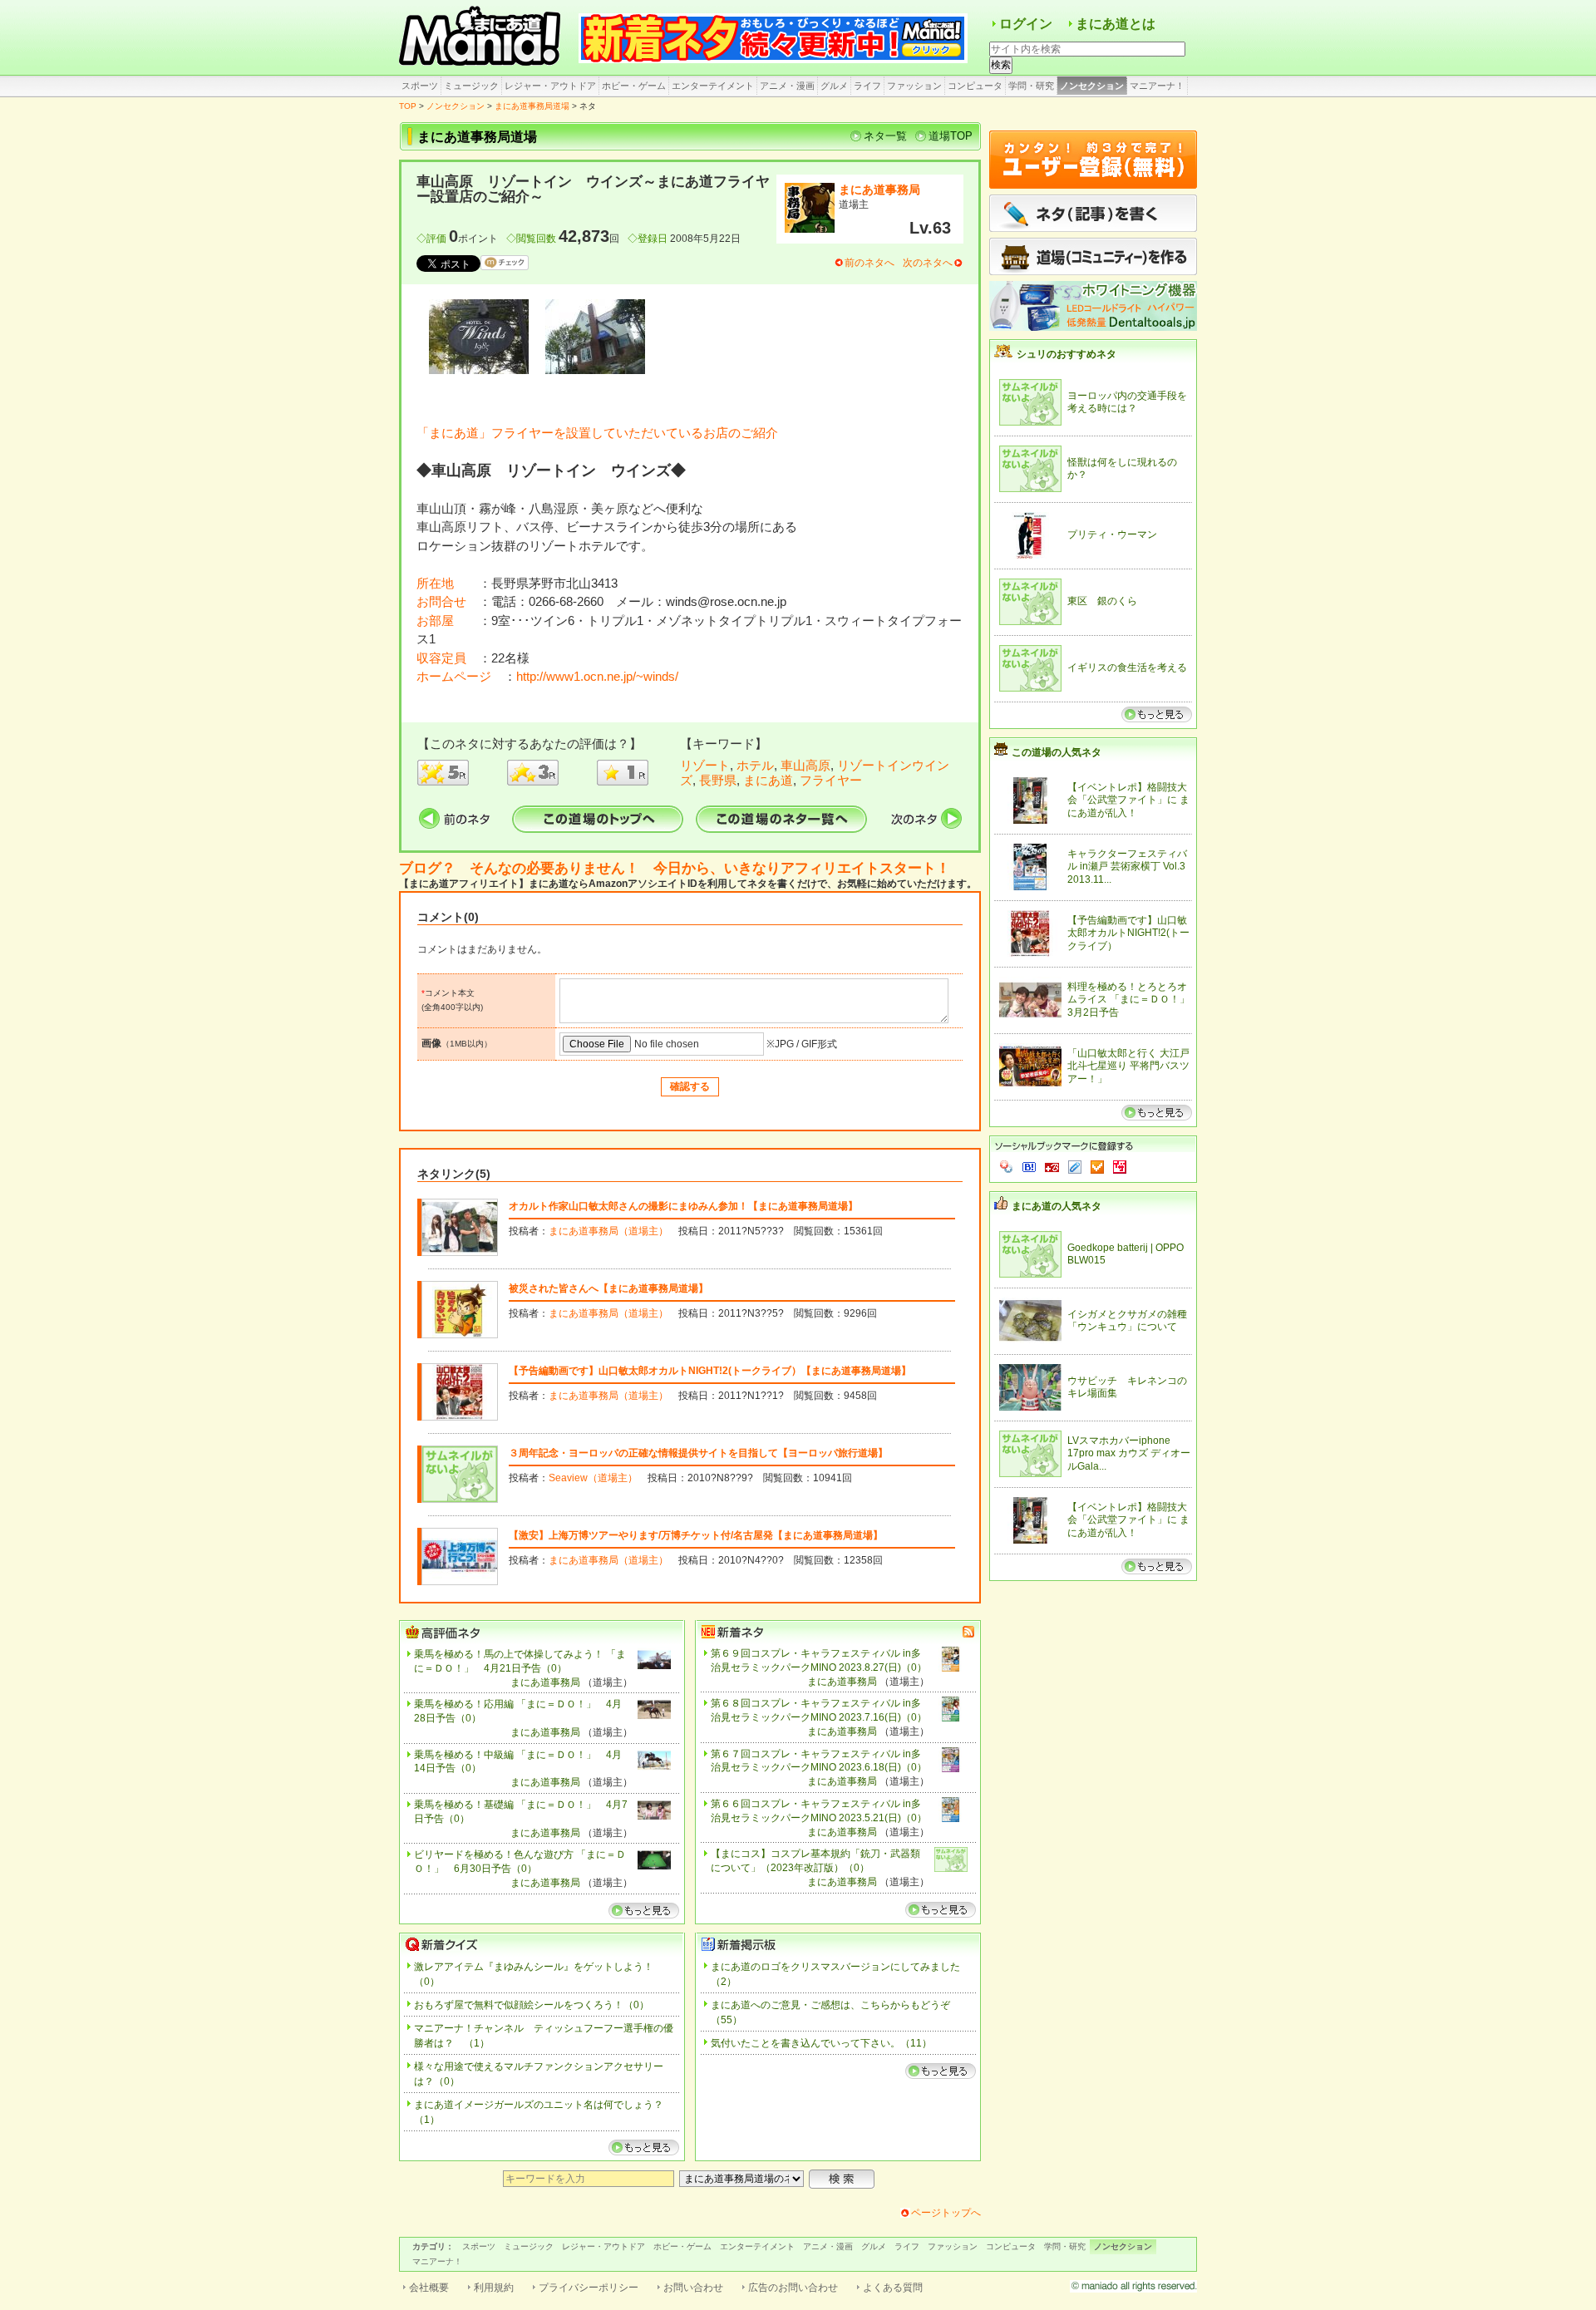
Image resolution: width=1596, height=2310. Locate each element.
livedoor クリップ (1075, 1167)
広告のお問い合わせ (793, 2288)
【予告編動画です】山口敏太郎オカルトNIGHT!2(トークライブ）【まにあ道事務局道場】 (710, 1371)
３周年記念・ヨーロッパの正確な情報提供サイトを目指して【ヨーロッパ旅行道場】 (698, 1453)
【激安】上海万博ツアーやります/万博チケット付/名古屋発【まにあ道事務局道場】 (696, 1535)
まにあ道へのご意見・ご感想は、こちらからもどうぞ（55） (830, 2012)
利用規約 (494, 2288)
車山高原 (805, 765)
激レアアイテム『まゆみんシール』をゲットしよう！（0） (534, 1974)
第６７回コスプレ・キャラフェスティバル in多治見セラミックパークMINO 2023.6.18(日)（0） (819, 1761)
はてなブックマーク (1029, 1167)
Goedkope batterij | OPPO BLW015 (1126, 1254)
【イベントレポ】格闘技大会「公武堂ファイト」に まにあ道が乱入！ (1128, 800)
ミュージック (471, 86)
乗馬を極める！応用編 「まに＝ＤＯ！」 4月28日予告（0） (518, 1711)
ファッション (914, 86)
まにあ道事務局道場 (532, 106)
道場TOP (951, 136)
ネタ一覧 (885, 136)
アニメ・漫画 (787, 86)
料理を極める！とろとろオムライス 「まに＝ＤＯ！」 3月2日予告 (1129, 1000)
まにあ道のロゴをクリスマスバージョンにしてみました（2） (835, 1974)
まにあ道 (768, 780)
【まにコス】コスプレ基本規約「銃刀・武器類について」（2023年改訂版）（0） (815, 1861)
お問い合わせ (693, 2288)
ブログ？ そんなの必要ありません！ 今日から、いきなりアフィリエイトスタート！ (675, 868)
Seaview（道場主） (593, 1478)
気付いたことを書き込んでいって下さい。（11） (821, 2043)
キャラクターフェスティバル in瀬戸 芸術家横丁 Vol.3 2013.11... (1127, 867)
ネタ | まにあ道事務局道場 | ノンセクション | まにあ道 (482, 37)
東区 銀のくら (1102, 601)
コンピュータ (975, 86)
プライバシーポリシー (589, 2288)
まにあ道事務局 (879, 190)
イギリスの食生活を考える (1127, 667)
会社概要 (429, 2288)
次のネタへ (928, 263)
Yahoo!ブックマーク (1007, 1167)
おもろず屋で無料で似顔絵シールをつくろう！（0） (532, 2005)
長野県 (718, 780)
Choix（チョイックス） (1097, 1167)
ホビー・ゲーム (634, 86)
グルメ (834, 86)
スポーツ (420, 86)
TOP (408, 106)
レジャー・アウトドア (550, 86)
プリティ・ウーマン (1112, 534)
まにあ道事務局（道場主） (608, 1231)
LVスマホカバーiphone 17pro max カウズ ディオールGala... (1129, 1453)
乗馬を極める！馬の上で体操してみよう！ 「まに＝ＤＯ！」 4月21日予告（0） (520, 1661)
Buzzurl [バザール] (1052, 1167)
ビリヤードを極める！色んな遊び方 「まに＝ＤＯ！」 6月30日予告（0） (520, 1862)
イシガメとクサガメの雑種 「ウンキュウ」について (1127, 1321)
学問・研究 (1031, 86)
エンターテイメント (713, 86)
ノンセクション (1092, 86)
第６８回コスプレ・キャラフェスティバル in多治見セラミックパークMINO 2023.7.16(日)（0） (819, 1710)
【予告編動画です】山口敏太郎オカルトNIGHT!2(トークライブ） (1128, 933)
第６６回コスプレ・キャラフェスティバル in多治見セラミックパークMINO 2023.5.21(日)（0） (819, 1811)
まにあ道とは (1116, 24)
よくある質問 (893, 2288)
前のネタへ (869, 263)
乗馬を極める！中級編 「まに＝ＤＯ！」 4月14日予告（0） (518, 1762)
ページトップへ (946, 2213)
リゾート (705, 765)
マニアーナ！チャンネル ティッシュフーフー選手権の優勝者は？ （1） (544, 2036)
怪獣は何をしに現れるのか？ (1122, 469)
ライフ (867, 86)
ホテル (755, 765)
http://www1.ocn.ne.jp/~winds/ (597, 676)
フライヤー (831, 780)
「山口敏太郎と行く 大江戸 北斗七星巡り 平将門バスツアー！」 (1128, 1066)
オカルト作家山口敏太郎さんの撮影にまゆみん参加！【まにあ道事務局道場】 (683, 1206)
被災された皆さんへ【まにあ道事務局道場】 (608, 1288)
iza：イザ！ (1120, 1167)
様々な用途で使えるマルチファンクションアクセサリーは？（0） (539, 2074)
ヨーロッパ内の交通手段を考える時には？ (1127, 402)
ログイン (1026, 24)
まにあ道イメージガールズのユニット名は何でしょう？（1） (539, 2112)
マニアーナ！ (1157, 86)
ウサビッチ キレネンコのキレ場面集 (1127, 1387)
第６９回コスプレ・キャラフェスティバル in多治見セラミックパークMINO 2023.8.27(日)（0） (819, 1660)
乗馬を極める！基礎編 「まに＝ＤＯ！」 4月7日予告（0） (521, 1812)
